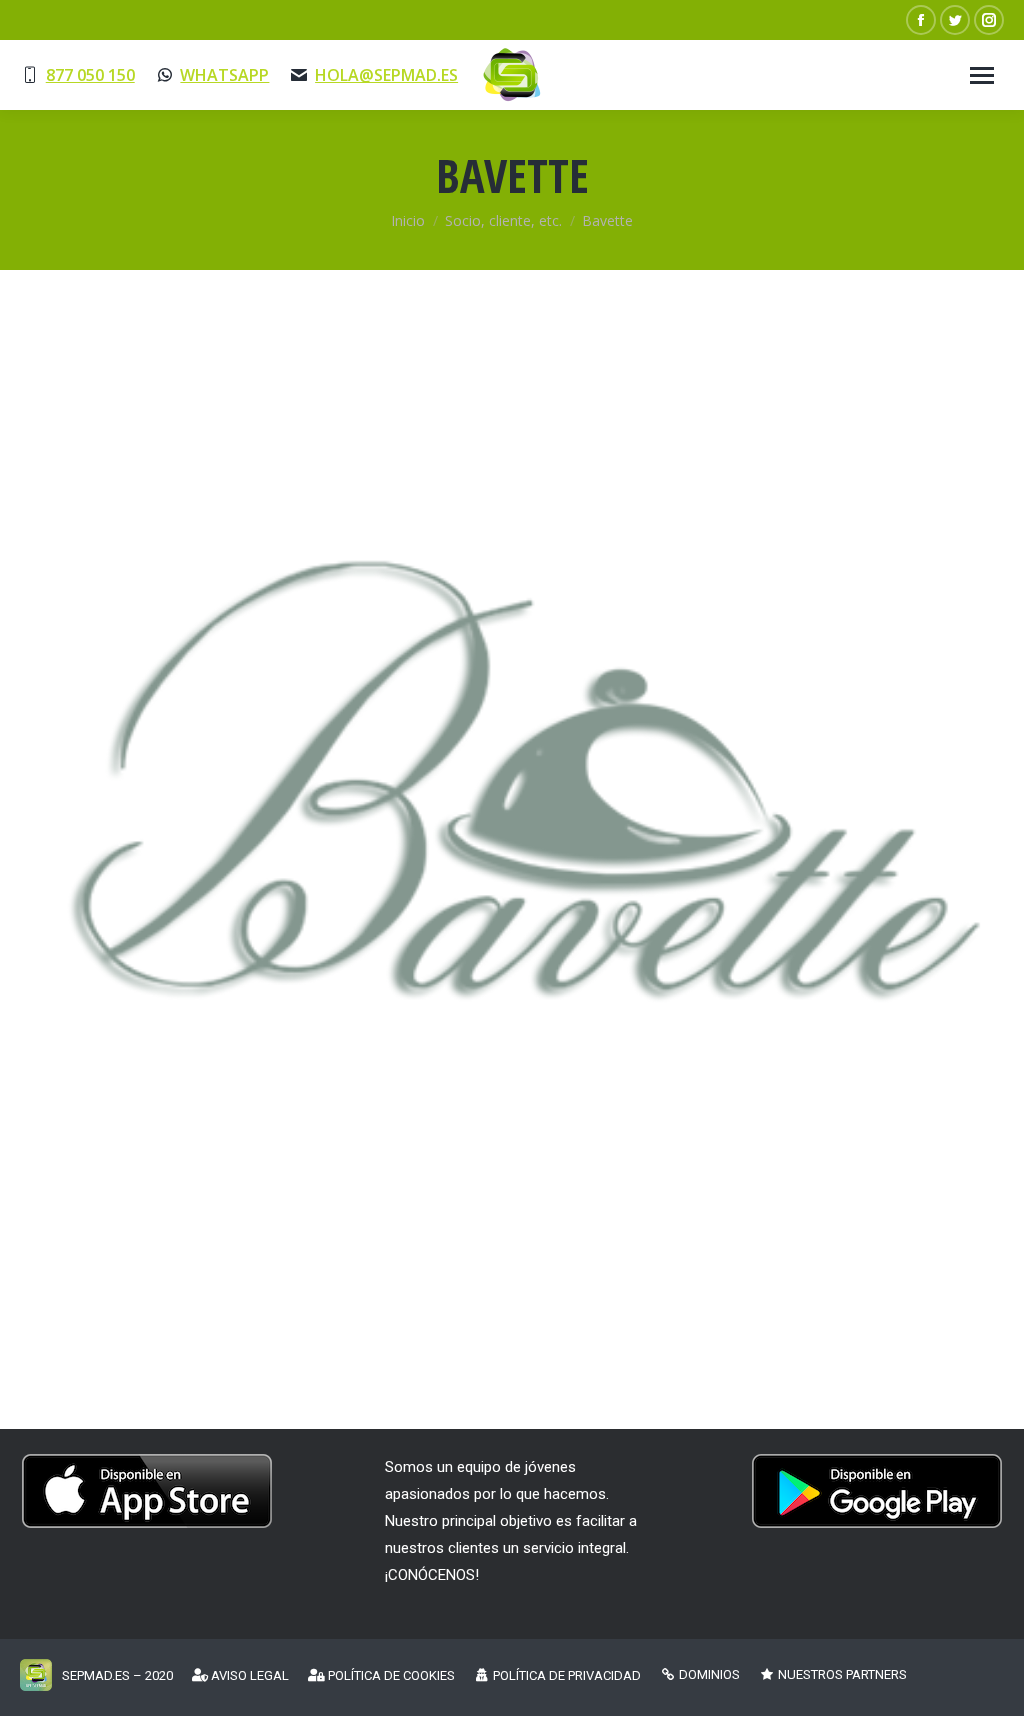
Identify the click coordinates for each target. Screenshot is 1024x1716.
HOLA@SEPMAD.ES (386, 75)
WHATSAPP (224, 75)
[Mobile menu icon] (982, 75)
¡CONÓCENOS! (432, 1575)
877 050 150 (90, 75)
